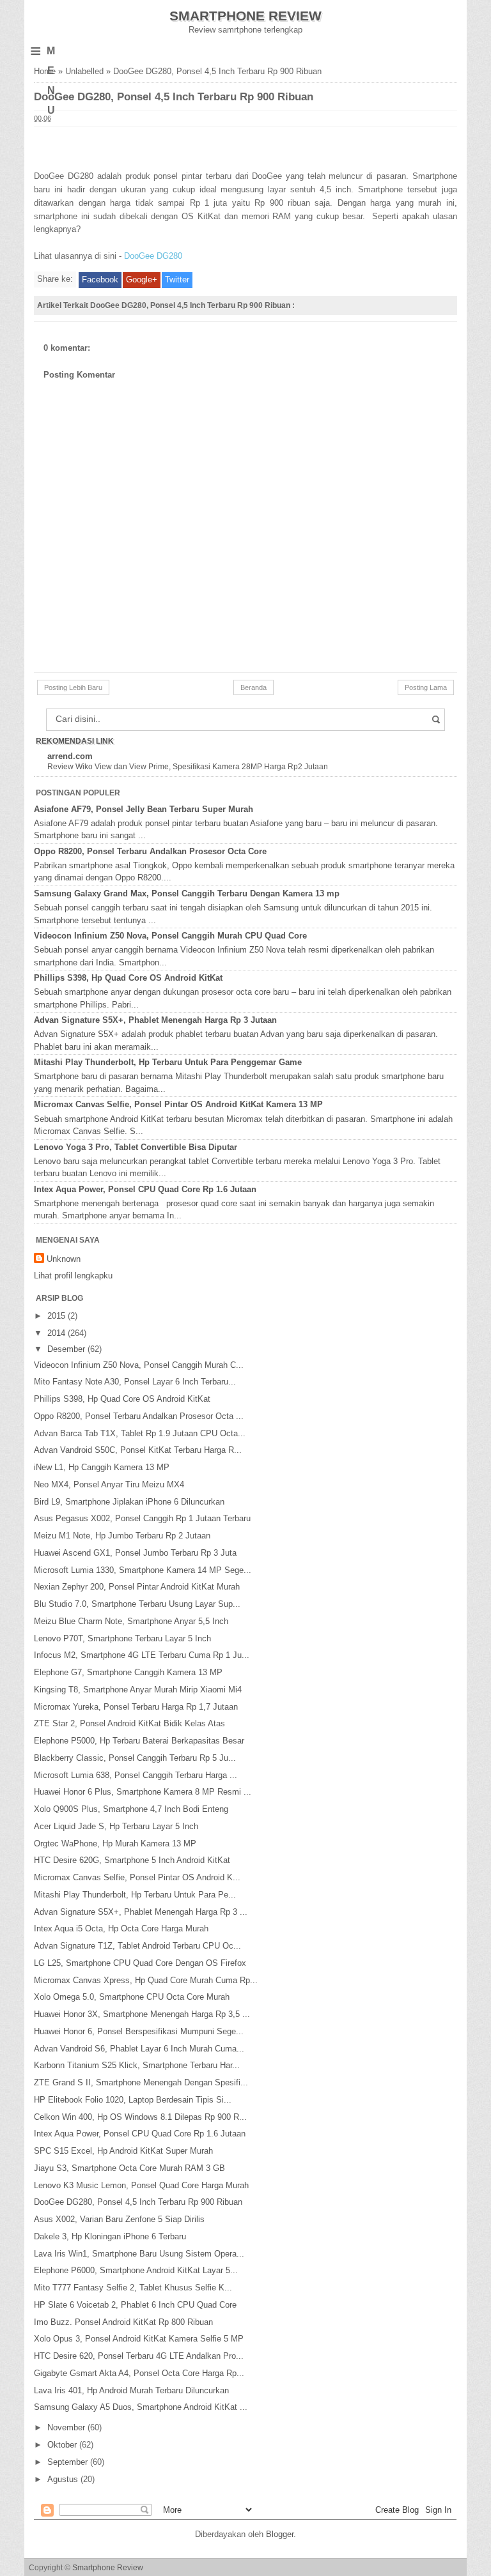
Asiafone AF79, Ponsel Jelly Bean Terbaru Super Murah (144, 809)
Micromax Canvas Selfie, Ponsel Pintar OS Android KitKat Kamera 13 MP (178, 1104)
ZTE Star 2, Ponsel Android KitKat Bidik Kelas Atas (129, 1723)
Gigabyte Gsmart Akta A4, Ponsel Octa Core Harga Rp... (139, 2373)
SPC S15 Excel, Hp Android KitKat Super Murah (123, 2151)
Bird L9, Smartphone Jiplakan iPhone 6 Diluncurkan (129, 1502)
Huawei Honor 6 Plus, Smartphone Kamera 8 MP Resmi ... (143, 1792)
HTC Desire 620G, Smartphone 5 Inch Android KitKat (132, 1860)
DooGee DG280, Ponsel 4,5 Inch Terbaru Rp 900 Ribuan (138, 2202)
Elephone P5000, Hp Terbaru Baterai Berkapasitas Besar (139, 1741)
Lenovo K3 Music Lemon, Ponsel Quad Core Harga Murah (141, 2185)
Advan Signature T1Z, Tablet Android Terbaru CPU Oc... (137, 1946)
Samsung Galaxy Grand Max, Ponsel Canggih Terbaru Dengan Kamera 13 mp (187, 893)
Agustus (64, 2479)
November (67, 2427)
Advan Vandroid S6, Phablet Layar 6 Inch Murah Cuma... (139, 2049)
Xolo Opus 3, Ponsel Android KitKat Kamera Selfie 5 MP (139, 2339)
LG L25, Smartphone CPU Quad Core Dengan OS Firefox (140, 1963)
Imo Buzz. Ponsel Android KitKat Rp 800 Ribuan (123, 2322)
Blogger (280, 2534)
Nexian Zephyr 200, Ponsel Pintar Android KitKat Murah (137, 1587)
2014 (58, 1333)
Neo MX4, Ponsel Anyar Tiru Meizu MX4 (109, 1484)
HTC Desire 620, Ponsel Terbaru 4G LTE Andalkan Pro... (139, 2356)
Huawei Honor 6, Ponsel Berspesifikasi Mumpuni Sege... (139, 2031)
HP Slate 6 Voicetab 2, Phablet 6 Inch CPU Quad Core (135, 2305)
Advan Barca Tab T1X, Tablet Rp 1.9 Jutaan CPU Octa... (140, 1433)
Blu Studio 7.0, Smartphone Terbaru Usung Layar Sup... (137, 1604)
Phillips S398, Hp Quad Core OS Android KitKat (128, 978)
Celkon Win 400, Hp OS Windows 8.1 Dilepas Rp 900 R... (140, 2117)
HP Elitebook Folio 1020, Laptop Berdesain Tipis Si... (133, 2100)
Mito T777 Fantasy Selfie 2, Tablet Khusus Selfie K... (133, 2288)
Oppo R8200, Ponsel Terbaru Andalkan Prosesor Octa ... (139, 1416)
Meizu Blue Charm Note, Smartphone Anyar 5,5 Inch (131, 1621)
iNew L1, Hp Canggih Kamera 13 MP (102, 1467)
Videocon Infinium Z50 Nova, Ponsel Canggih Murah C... (139, 1365)
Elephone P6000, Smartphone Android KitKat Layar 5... (136, 2270)
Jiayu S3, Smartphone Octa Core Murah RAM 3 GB (129, 2168)
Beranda (253, 687)
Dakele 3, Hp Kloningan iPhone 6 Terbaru (110, 2236)
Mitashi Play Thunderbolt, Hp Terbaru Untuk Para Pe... (135, 1895)
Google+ (142, 280)
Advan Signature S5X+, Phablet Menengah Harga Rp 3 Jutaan (155, 1020)
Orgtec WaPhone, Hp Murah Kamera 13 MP (115, 1844)
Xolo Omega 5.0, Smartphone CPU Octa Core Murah (132, 1997)
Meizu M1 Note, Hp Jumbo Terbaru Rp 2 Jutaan (122, 1536)
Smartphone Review (245, 16)
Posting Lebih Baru (73, 687)
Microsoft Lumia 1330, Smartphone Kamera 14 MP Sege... (143, 1570)
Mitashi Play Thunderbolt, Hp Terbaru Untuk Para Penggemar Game (168, 1062)
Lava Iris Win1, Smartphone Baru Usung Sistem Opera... (139, 2254)
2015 (58, 1316)
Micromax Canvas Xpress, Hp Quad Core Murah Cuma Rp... (146, 1980)
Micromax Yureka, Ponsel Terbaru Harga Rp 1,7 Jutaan (136, 1707)
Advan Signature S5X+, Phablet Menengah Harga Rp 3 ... (141, 1912)
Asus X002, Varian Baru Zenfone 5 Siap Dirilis (119, 2219)
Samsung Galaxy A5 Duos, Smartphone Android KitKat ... (141, 2407)
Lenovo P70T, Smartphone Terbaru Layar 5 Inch (122, 1638)
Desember (67, 1349)
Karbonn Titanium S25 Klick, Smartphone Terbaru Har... (137, 2065)
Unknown (64, 1259)
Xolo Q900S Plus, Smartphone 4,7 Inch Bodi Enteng (131, 1809)
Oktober (63, 2445)
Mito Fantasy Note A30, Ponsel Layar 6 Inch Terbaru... (135, 1382)
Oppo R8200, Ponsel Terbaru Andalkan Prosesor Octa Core (150, 851)
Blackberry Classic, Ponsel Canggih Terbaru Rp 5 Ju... (135, 1758)
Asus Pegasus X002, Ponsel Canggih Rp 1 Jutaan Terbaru (142, 1518)
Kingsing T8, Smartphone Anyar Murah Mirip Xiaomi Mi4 (138, 1690)
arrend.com (70, 756)
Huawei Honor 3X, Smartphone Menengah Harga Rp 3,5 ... (142, 2014)
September (69, 2462)
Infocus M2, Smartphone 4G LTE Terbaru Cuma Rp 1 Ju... (142, 1655)
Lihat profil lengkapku (73, 1276)
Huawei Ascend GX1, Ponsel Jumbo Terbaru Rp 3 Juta (135, 1553)
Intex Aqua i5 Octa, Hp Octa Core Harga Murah (121, 1928)
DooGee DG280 (153, 256)
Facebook (100, 280)
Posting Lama (426, 687)
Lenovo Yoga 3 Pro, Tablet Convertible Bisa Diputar (136, 1147)
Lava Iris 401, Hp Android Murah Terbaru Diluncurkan (131, 2390)
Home (45, 71)
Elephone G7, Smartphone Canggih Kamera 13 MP (128, 1672)
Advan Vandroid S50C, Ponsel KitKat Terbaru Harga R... (138, 1450)
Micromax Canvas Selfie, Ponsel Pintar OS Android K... (137, 1877)
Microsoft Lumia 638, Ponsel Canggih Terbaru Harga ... (136, 1775)
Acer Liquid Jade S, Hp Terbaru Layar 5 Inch (116, 1826)
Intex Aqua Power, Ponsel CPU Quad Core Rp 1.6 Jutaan (145, 1189)
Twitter (177, 280)
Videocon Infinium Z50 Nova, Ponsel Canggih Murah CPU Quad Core (170, 936)
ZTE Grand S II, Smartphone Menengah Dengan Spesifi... (141, 2082)
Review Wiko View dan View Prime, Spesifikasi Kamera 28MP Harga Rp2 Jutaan (188, 767)
